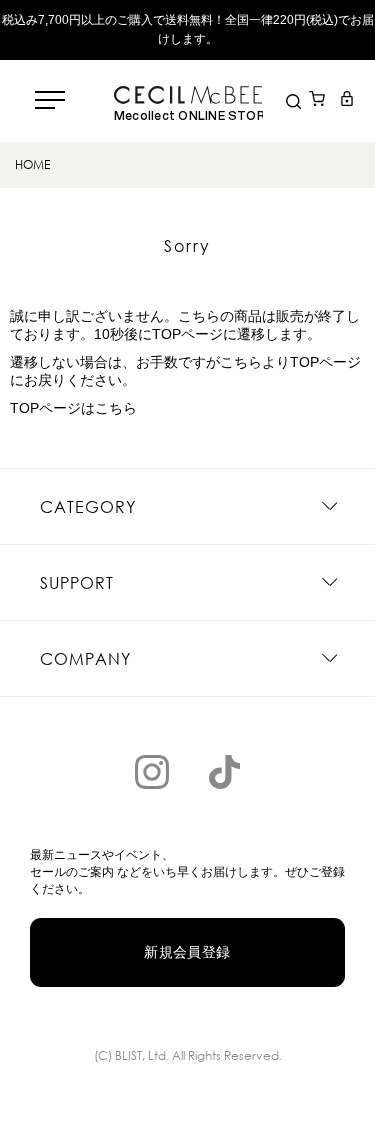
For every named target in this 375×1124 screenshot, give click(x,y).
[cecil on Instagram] (152, 772)
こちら (241, 362)
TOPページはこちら (73, 408)
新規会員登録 (187, 952)
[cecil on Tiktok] (224, 772)
